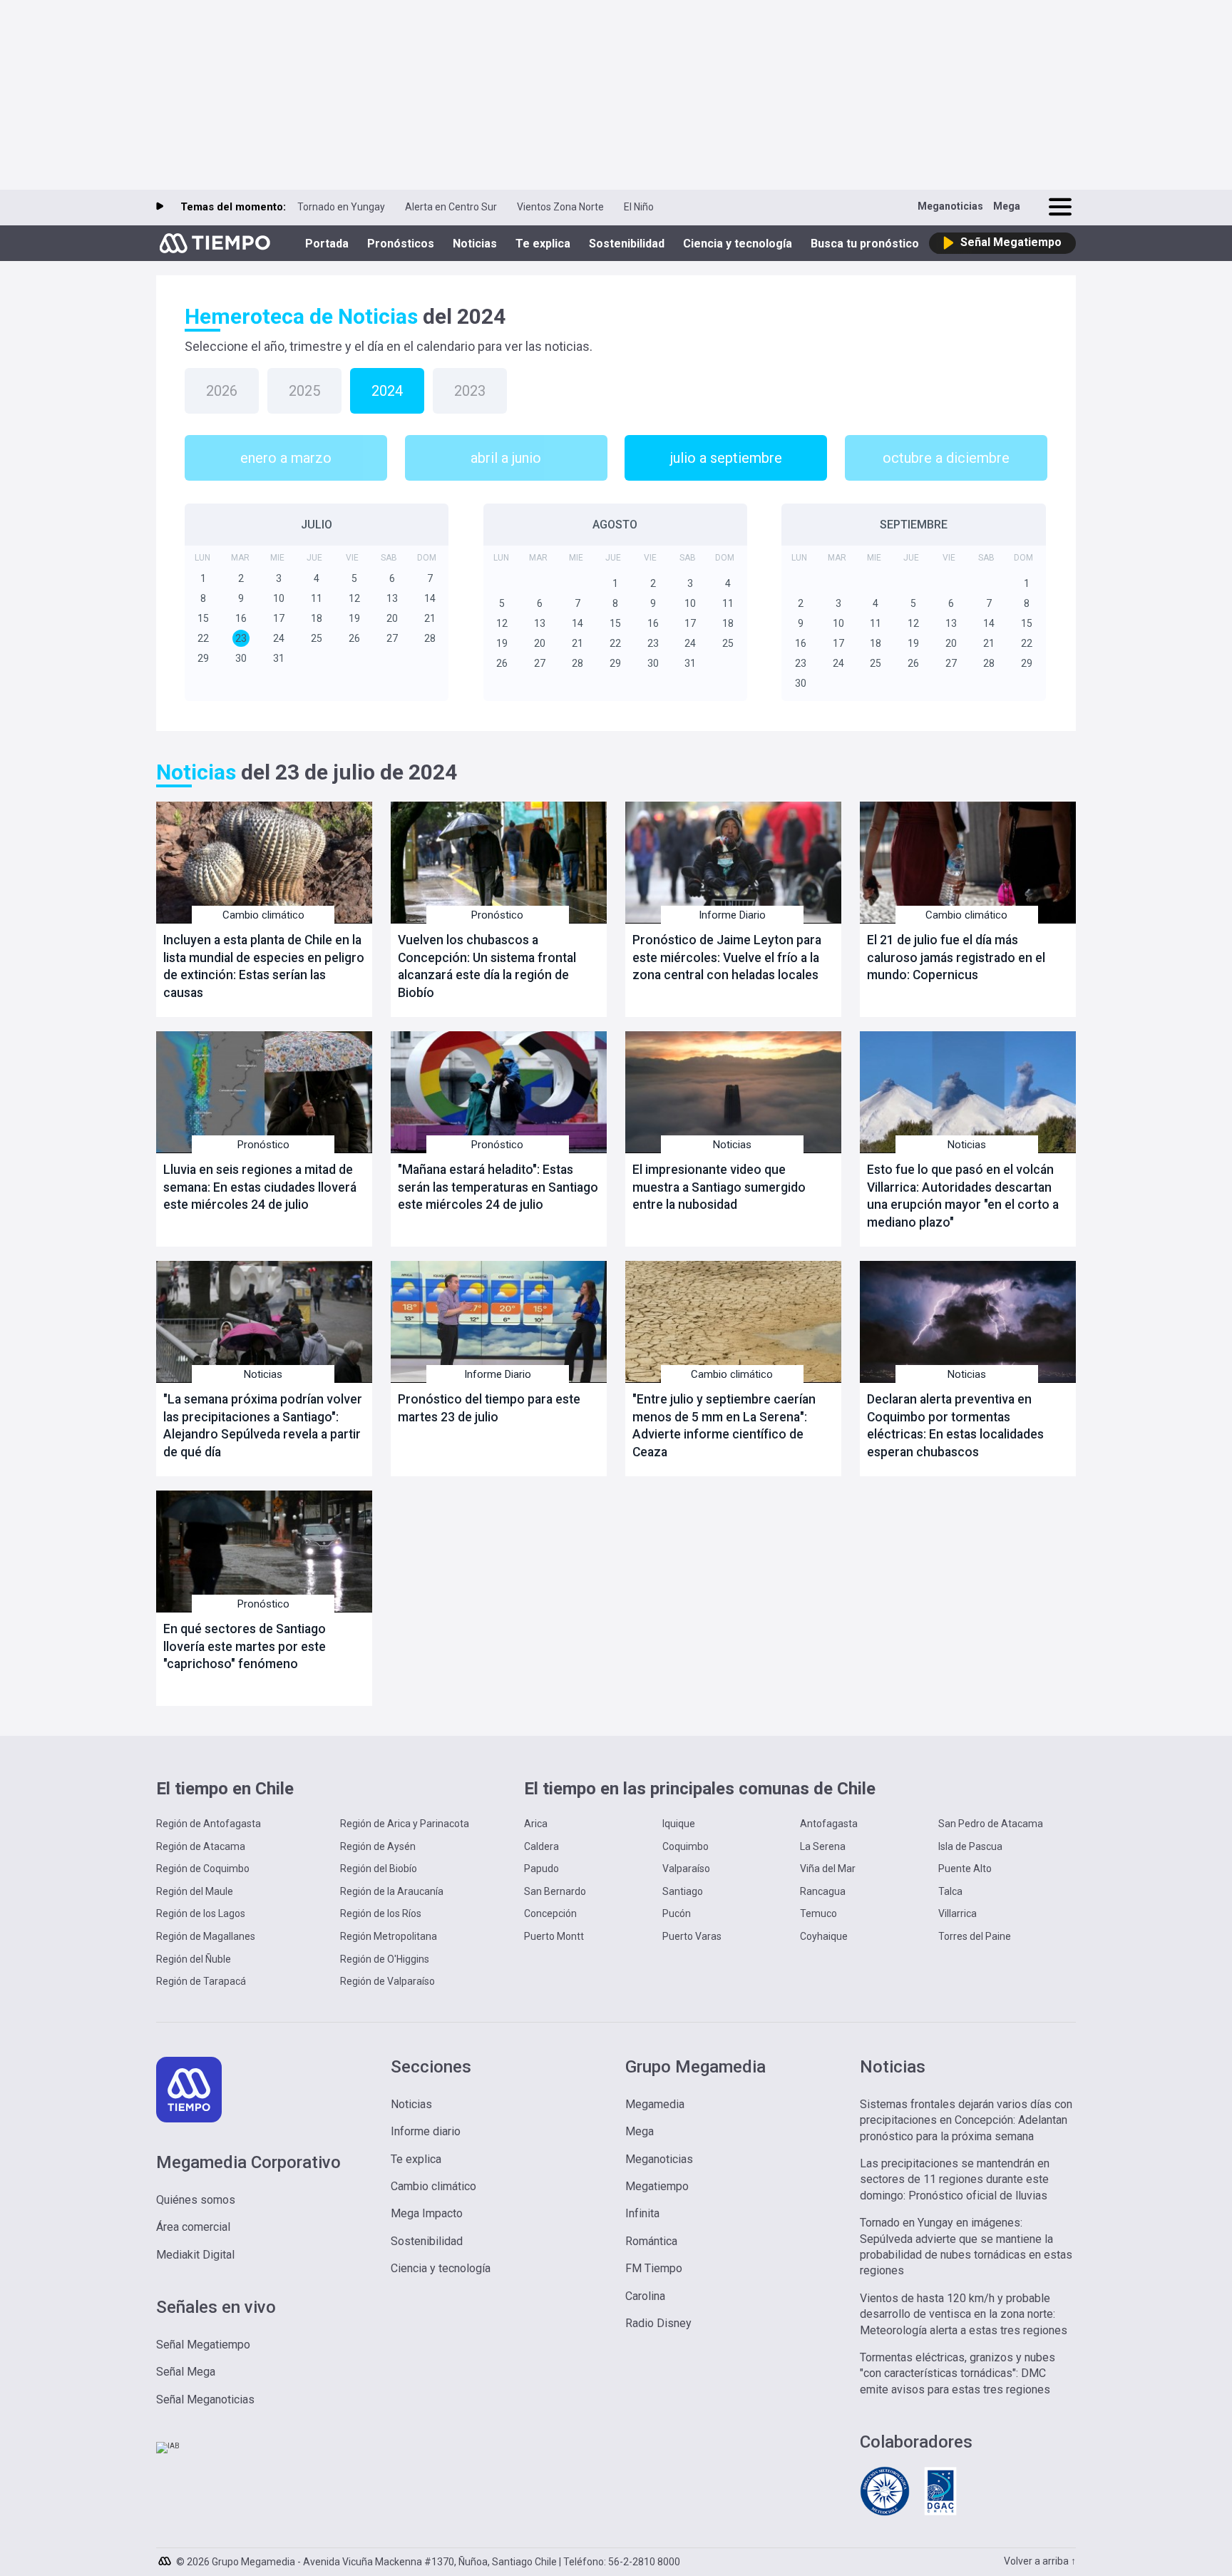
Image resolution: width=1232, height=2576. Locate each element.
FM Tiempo (654, 2268)
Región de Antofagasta (209, 1824)
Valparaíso (686, 1869)
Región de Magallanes (206, 1936)
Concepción (550, 1913)
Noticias (475, 244)
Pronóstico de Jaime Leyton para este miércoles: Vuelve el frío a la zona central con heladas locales (727, 957)
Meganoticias (950, 206)
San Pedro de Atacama (991, 1824)
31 (279, 658)
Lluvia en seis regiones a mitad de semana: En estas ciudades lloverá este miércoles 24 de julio (260, 1187)
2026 (222, 391)
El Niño (639, 207)
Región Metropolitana (389, 1936)
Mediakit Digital (195, 2255)
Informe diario (426, 2131)
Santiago (683, 1891)
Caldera (541, 1846)
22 (203, 638)
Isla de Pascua (970, 1846)
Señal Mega (186, 2372)
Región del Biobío (379, 1869)
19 (354, 618)
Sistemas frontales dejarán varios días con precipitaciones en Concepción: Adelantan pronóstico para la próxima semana (966, 2120)
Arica (536, 1824)
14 (430, 598)
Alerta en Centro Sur (451, 207)
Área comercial (193, 2227)
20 (392, 618)
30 (241, 658)
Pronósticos (401, 244)
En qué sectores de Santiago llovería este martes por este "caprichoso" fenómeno (245, 1646)
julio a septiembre (726, 458)
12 (354, 598)
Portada (327, 244)
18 (317, 618)
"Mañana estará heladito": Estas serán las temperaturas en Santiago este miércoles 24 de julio (498, 1187)
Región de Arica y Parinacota (405, 1824)
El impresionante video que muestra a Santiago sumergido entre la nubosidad (719, 1187)
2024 (387, 391)
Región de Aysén (378, 1846)
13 (392, 598)
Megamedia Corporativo (248, 2162)
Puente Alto (965, 1869)
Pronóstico (497, 915)
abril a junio (506, 458)
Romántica (651, 2241)
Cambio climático (263, 915)
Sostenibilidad (627, 244)
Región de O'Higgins (385, 1959)
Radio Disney (658, 2323)
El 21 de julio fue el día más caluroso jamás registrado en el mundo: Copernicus (956, 957)
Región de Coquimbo (203, 1869)
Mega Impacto (427, 2213)
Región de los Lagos (201, 1913)
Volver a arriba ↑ (1040, 2561)
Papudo (541, 1869)
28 (430, 638)
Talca (950, 1891)
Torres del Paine (975, 1936)
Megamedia (655, 2104)
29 (203, 658)
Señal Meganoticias (205, 2399)
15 (203, 618)
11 (317, 598)
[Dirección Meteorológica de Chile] (885, 2514)
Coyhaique (824, 1936)
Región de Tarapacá (201, 1981)
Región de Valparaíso (387, 1981)
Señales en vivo (216, 2307)
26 (354, 638)
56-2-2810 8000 (644, 2562)
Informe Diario (732, 915)
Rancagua (823, 1891)
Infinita (642, 2213)
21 (430, 618)
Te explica (543, 244)
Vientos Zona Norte (560, 207)
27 (392, 638)
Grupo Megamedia (695, 2067)
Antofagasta (829, 1824)
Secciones (431, 2067)
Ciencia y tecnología (738, 244)
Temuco (818, 1913)
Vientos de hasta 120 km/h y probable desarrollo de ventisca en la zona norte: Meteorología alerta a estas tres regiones (964, 2314)
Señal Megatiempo (203, 2345)
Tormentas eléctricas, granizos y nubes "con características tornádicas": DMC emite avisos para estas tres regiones (958, 2373)
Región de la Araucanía (392, 1891)
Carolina (645, 2296)
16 (241, 618)
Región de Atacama (201, 1846)
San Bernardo (555, 1891)
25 (317, 638)
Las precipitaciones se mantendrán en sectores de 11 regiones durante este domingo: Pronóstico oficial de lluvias (955, 2179)
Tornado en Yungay (341, 207)
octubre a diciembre (946, 458)
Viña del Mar (828, 1869)
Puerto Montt (554, 1936)
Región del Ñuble (194, 1959)
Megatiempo (657, 2186)
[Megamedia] (166, 2557)
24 (279, 638)
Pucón (677, 1913)
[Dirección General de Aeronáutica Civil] (940, 2514)
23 (241, 638)
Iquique (679, 1824)
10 (279, 598)
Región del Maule (195, 1891)
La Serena (823, 1846)
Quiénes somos (196, 2200)
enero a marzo (286, 458)
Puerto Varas (692, 1936)
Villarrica (958, 1913)
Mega (1007, 206)
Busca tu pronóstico (865, 244)
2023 (470, 391)
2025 (304, 391)
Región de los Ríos (381, 1913)
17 (279, 618)
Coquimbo (686, 1846)
